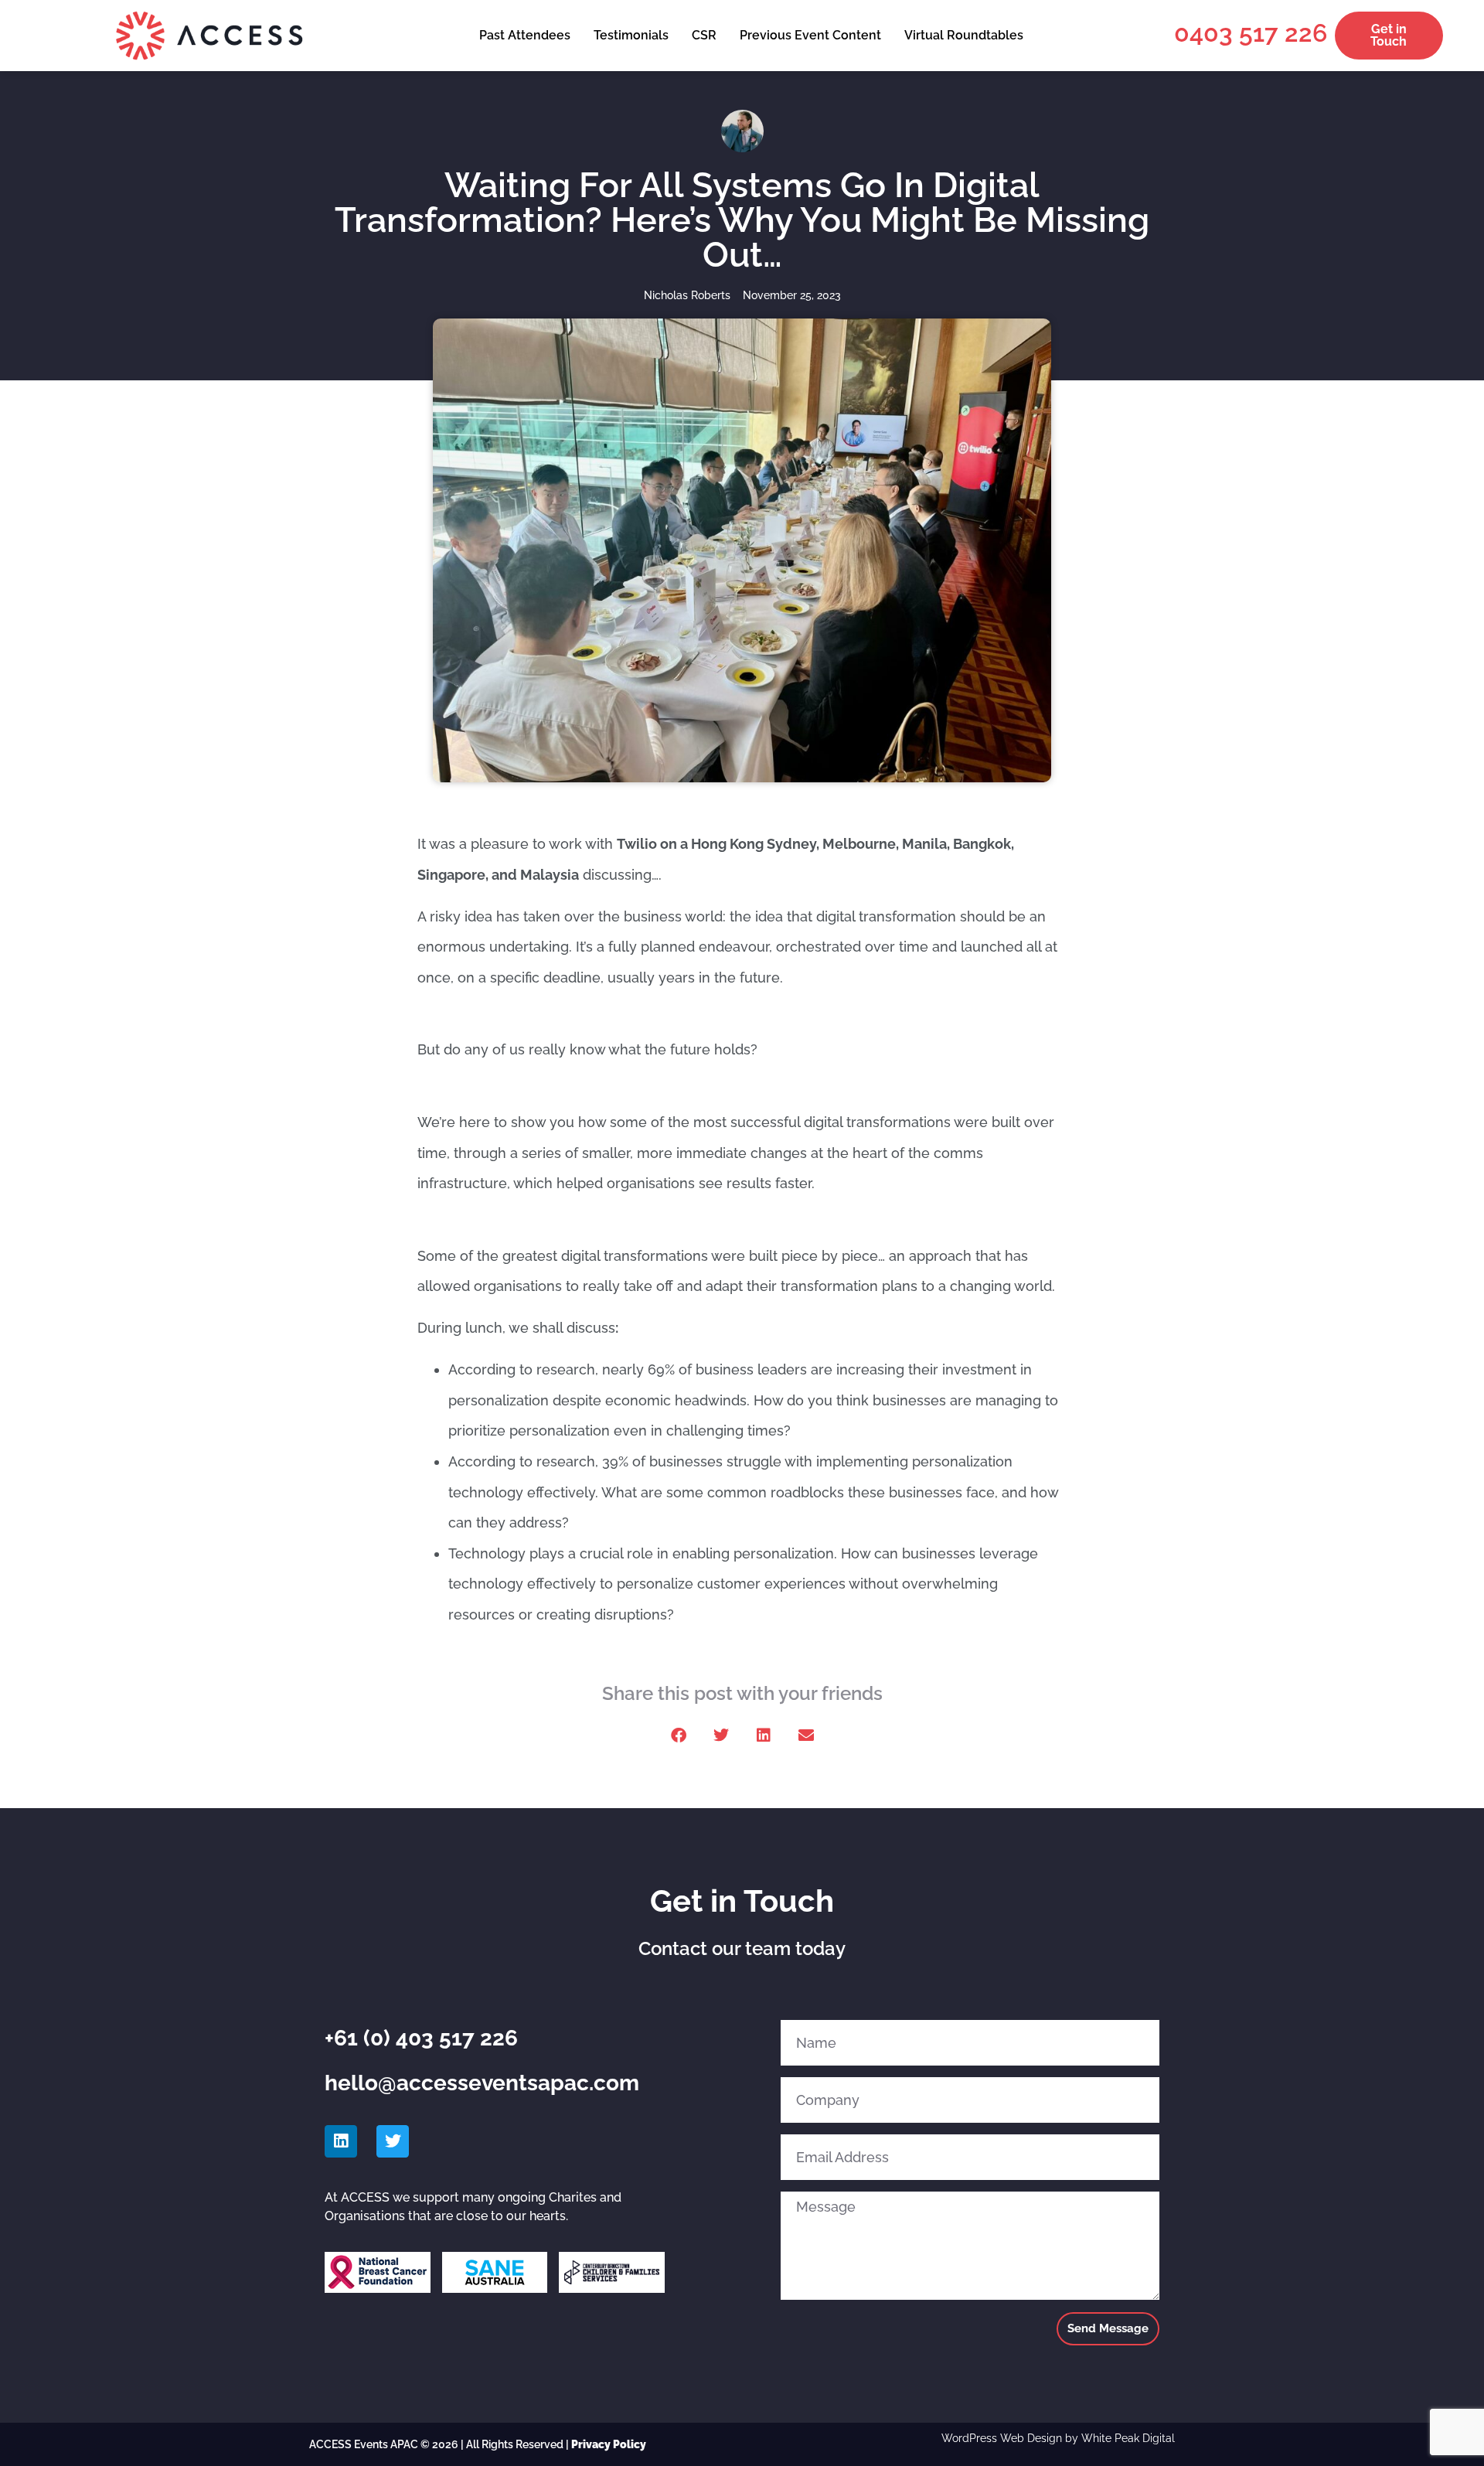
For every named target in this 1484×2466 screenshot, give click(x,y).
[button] (678, 1736)
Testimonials (631, 35)
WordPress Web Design (1002, 2438)
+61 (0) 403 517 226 (421, 2038)
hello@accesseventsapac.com (482, 2083)
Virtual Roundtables (964, 35)
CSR (704, 35)
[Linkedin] (341, 2141)
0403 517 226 (1251, 33)
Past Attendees (525, 35)
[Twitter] (393, 2141)
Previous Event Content (810, 35)
